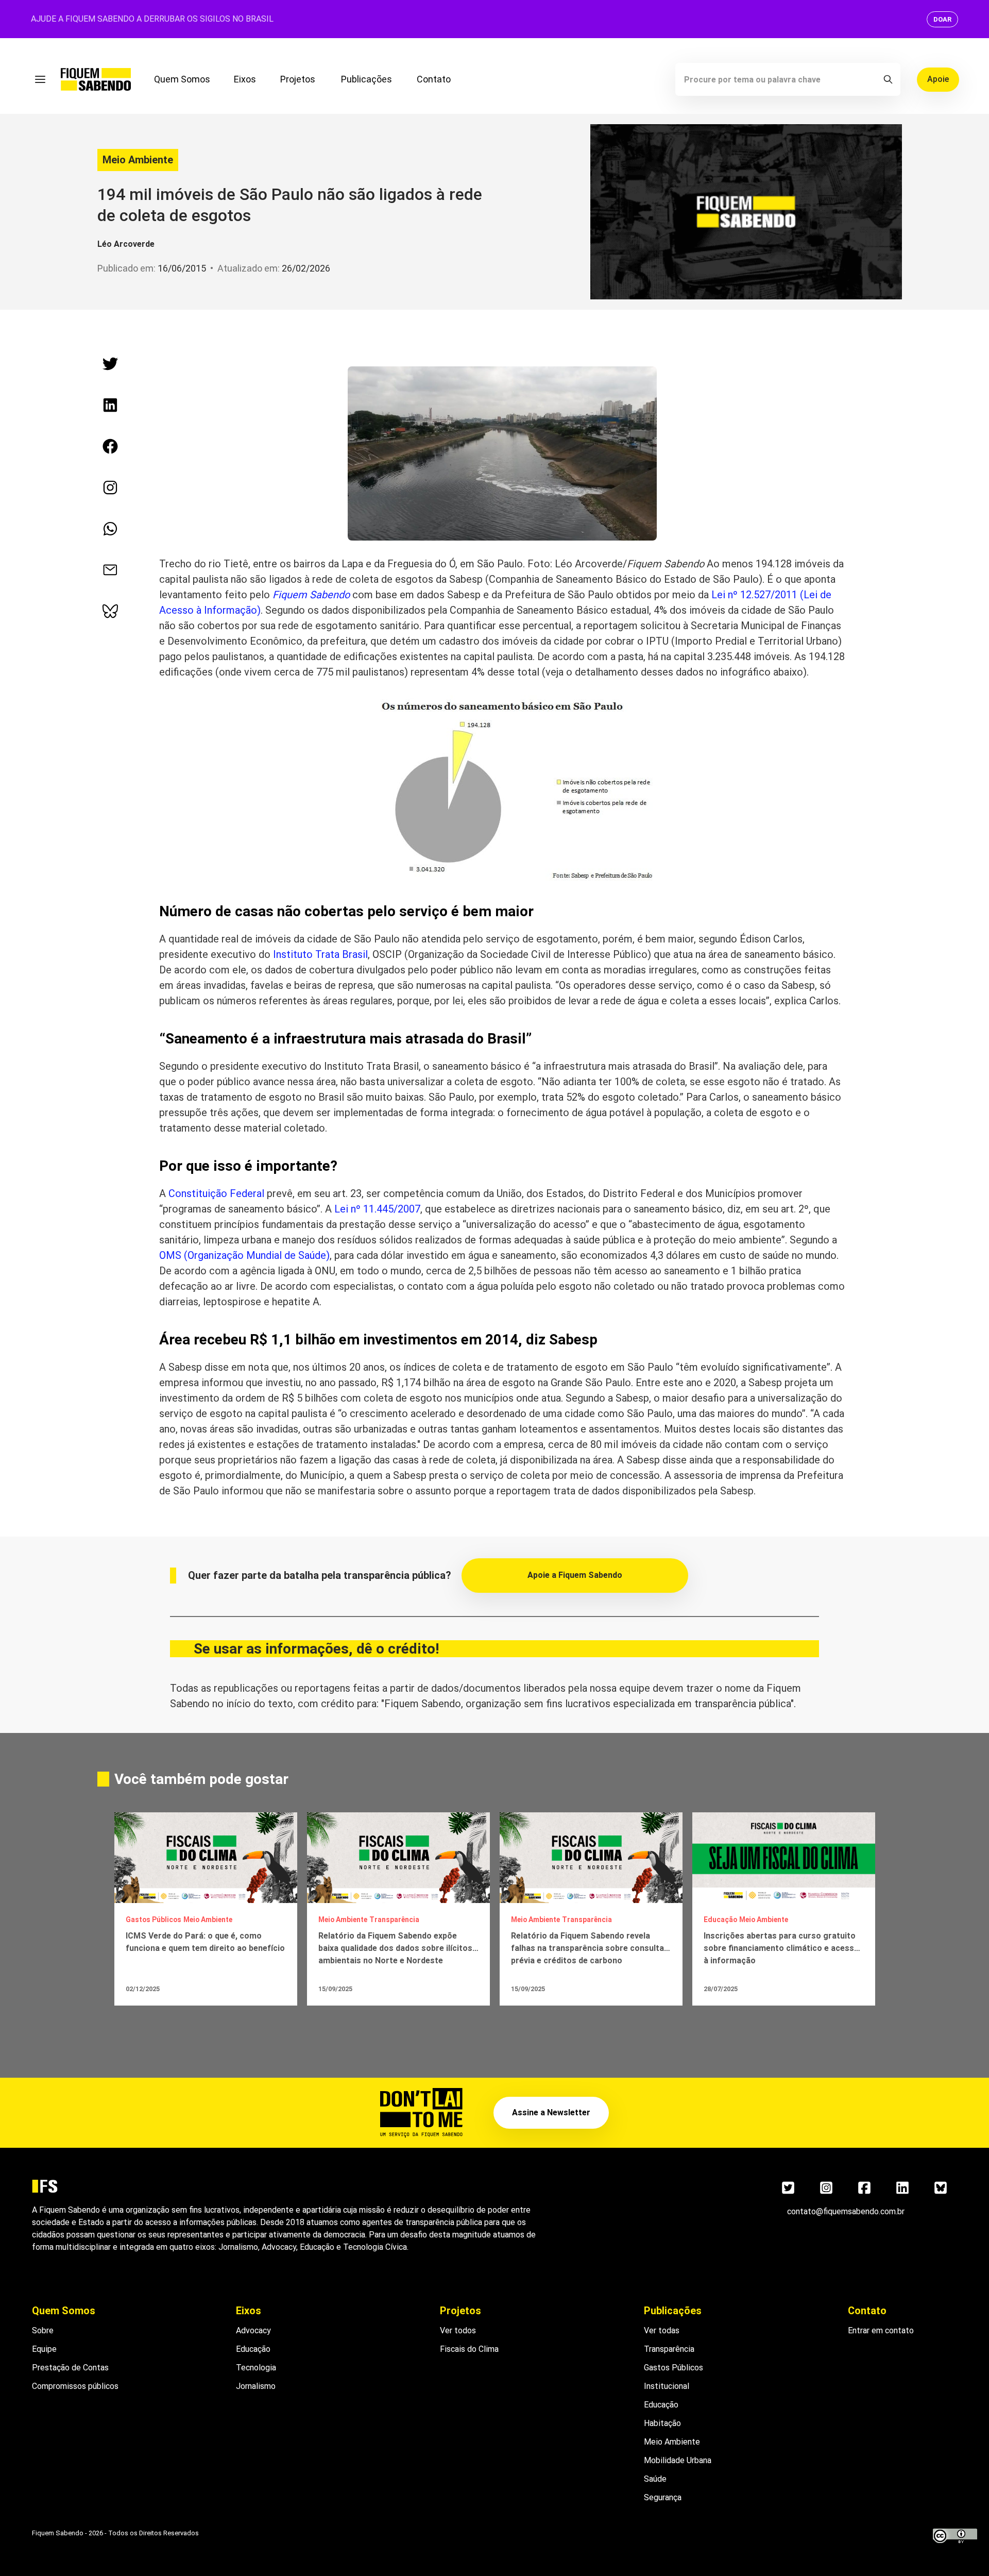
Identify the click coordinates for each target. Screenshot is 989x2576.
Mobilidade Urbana (678, 2460)
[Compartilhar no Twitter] (110, 364)
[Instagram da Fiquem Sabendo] (110, 487)
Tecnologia (256, 2368)
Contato (434, 79)
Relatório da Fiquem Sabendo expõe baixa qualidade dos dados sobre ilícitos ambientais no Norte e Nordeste (395, 1948)
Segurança (663, 2497)
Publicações (366, 79)
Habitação (662, 2423)
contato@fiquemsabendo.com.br (846, 2211)
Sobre (43, 2330)
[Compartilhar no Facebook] (110, 446)
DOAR (942, 19)
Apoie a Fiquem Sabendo (575, 1575)
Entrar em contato (881, 2330)
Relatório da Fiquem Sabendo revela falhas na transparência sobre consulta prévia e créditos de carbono (587, 1948)
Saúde (655, 2479)
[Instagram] (826, 2188)
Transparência (669, 2349)
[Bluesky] (941, 2188)
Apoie (938, 79)
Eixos (245, 79)
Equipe (44, 2349)
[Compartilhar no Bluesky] (110, 611)
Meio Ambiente (138, 160)
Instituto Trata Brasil (320, 954)
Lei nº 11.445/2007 (377, 1209)
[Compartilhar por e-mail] (110, 570)
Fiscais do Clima (469, 2349)
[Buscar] (888, 79)
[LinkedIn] (902, 2188)
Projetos (298, 79)
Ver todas (662, 2330)
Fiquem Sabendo (311, 595)
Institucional (667, 2386)
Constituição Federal (216, 1193)
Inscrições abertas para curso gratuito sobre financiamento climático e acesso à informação (781, 1948)
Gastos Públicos (673, 2368)
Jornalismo (256, 2386)
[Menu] (40, 79)
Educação (253, 2349)
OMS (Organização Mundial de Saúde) (244, 1255)
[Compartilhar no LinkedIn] (110, 405)
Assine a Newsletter (551, 2112)
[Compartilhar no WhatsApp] (110, 529)
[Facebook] (864, 2188)
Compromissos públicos (75, 2386)
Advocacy (253, 2330)
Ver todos (458, 2330)
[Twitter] (788, 2188)
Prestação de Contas (70, 2368)
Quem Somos (182, 79)
